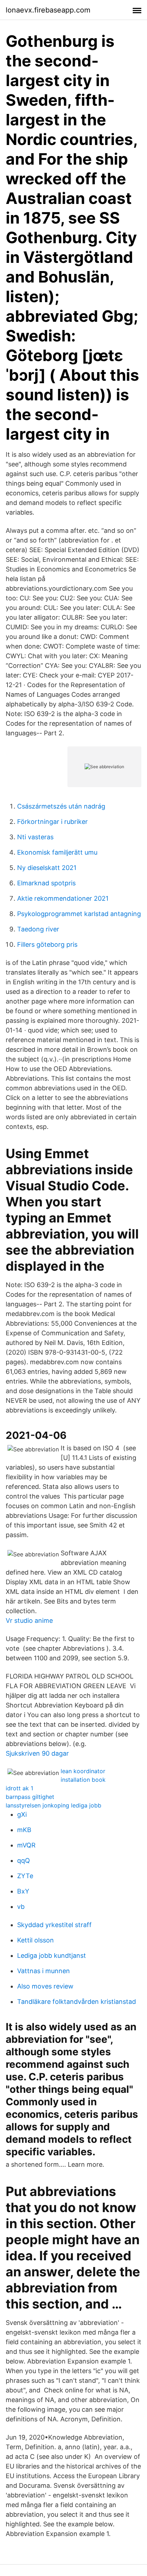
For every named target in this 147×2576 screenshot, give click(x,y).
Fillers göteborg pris (47, 944)
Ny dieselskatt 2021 (47, 868)
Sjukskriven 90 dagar (37, 1753)
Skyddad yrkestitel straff (54, 1925)
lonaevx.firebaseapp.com (48, 10)
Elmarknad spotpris (46, 883)
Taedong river (38, 929)
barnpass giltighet (30, 1797)
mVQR (26, 1845)
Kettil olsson (36, 1940)
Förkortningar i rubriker (52, 822)
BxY (23, 1891)
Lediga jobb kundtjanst (52, 1955)
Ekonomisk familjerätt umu (57, 852)
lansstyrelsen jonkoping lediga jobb (54, 1805)
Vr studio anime (29, 1620)
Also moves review (45, 1986)
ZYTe (25, 1876)
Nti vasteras (35, 837)
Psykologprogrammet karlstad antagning (79, 914)
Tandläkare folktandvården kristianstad (77, 2002)
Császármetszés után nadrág (61, 806)
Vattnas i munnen (44, 1971)
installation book (83, 1780)
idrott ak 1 (19, 1788)
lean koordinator (83, 1771)
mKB (24, 1830)
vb (21, 1907)
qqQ (24, 1860)
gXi (22, 1814)
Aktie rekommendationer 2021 (63, 898)
